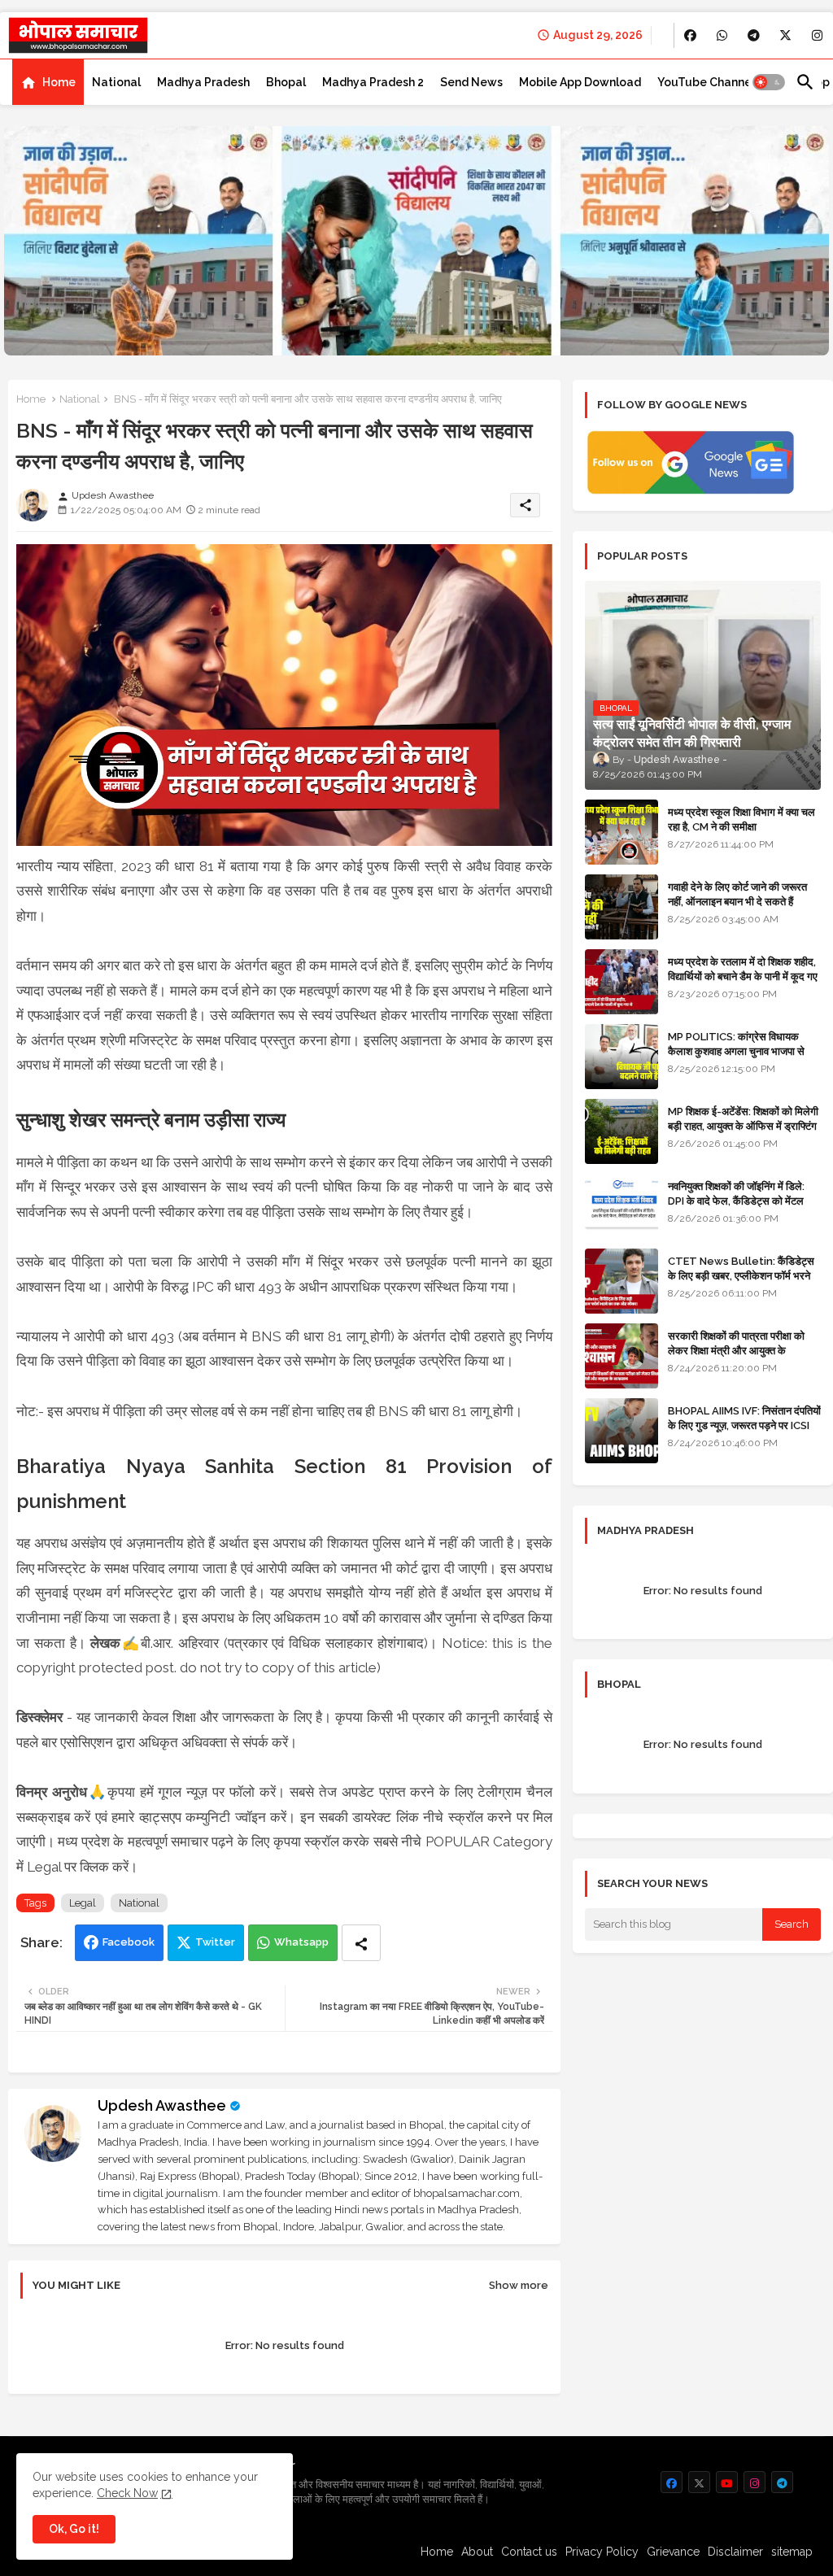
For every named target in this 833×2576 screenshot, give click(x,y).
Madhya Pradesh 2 (373, 82)
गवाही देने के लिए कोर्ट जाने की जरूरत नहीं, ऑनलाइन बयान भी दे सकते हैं (737, 894)
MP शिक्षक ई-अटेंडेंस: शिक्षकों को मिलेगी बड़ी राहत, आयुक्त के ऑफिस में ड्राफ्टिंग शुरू (743, 1126)
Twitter (215, 1942)
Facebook (129, 1942)
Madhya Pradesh (203, 82)
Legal (83, 1903)
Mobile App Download (580, 82)
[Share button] (361, 1943)
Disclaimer (735, 2552)
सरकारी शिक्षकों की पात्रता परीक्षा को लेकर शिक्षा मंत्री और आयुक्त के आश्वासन (736, 1351)
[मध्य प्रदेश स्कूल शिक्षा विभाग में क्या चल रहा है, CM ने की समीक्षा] (621, 832)
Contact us (529, 2552)
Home (59, 82)
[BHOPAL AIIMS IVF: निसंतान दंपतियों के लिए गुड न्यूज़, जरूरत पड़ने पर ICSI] (621, 1431)
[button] (769, 82)
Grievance (673, 2552)
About (477, 2552)
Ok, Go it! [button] (74, 2529)
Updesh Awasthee (162, 2105)
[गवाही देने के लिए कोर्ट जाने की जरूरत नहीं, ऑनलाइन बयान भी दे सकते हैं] (621, 907)
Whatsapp (301, 1942)
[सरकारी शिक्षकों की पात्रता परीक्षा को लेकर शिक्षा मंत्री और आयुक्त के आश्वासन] (621, 1356)
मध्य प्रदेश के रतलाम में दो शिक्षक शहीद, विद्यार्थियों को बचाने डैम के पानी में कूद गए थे (743, 976)
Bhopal (286, 82)
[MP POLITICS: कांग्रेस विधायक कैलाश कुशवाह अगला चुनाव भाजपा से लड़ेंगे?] (621, 1057)
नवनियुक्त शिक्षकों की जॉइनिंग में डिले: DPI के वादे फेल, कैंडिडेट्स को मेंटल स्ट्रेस (736, 1201)
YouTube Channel (706, 82)
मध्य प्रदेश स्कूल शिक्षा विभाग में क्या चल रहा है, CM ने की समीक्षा (741, 819)
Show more (519, 2285)
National (116, 82)
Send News (471, 82)
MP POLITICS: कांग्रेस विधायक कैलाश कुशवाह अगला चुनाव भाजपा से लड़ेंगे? (736, 1051)
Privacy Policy (602, 2552)
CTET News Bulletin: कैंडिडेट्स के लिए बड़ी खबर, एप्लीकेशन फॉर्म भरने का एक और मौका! (741, 1276)
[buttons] (690, 35)
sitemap (792, 2552)
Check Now (127, 2493)
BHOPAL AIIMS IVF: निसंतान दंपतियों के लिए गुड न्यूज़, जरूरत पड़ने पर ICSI (744, 1418)
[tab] (48, 82)
